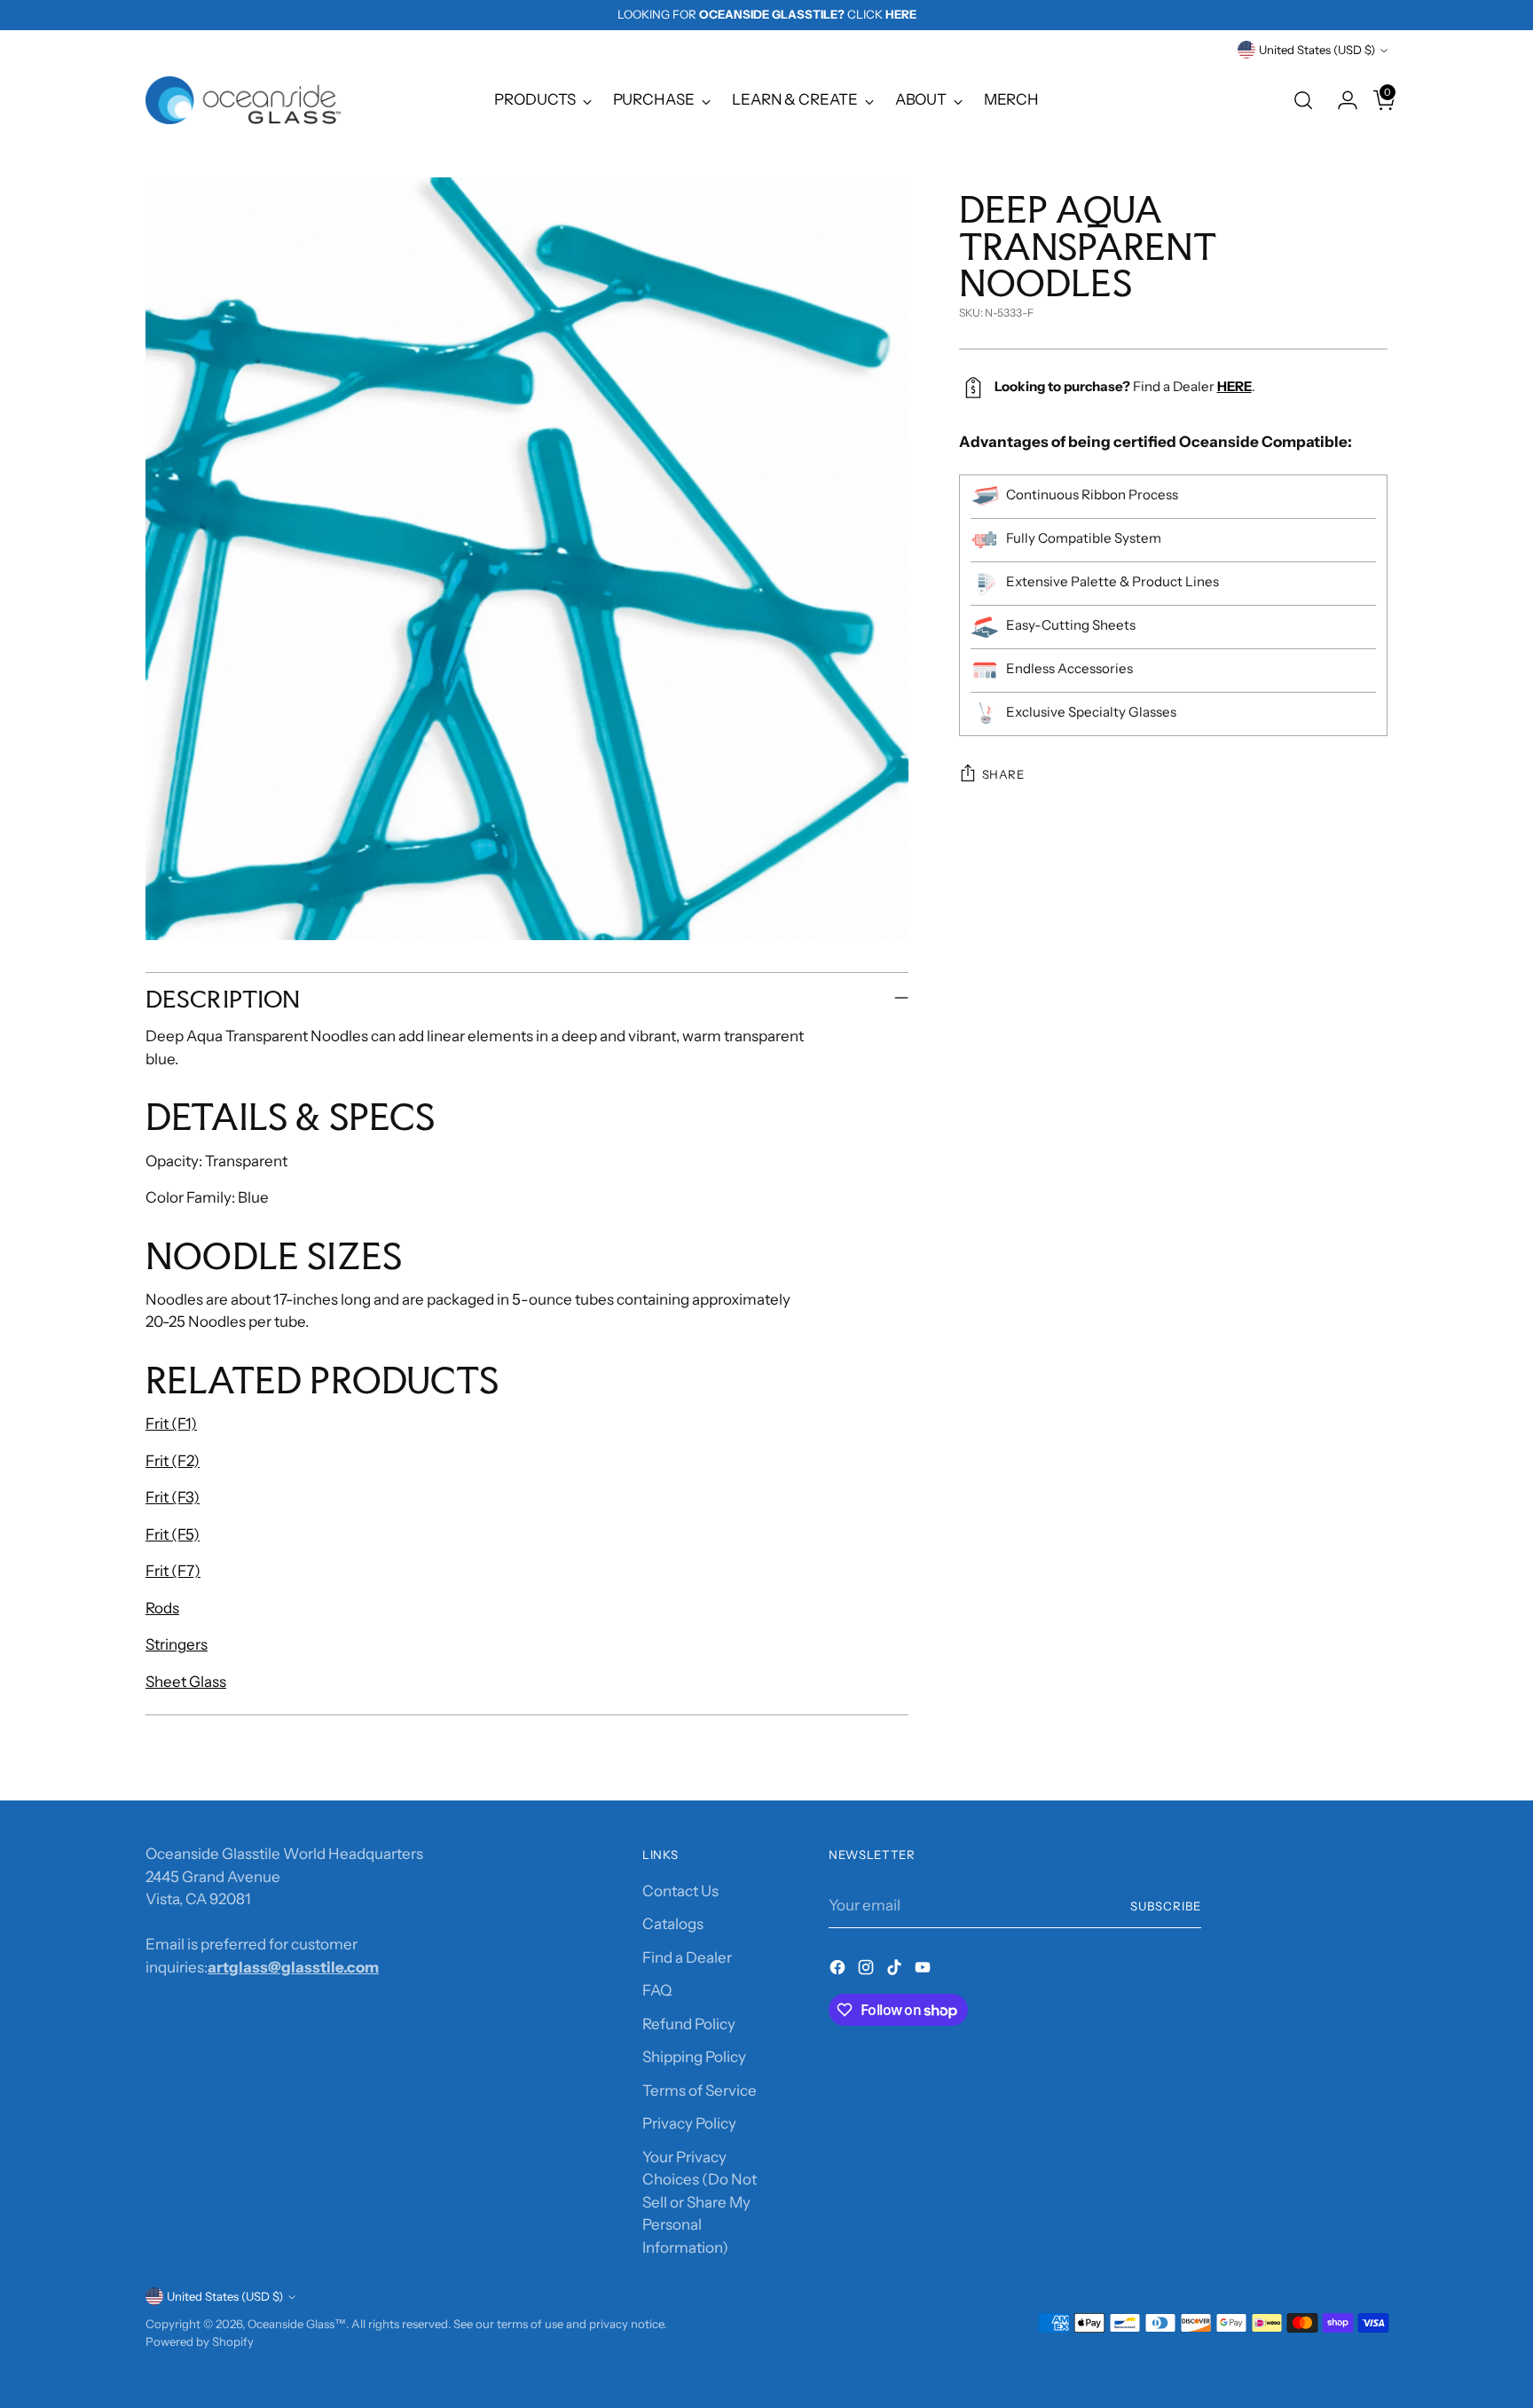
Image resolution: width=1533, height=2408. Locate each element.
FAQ (657, 1990)
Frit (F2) (173, 1461)
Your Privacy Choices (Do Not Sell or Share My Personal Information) (700, 2202)
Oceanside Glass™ (297, 2324)
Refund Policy (689, 2024)
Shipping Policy (694, 2057)
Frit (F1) (171, 1424)
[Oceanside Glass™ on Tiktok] (896, 1971)
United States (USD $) (1317, 50)
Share (1003, 774)
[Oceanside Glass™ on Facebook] (839, 1971)
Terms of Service (700, 2090)
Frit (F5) (173, 1534)
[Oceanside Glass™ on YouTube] (924, 1971)
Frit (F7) (173, 1571)
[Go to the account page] (1340, 100)
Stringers (177, 1644)
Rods (162, 1608)
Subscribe (1166, 1906)
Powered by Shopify (200, 2341)
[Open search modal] (1303, 100)
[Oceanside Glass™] (243, 100)
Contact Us (680, 1891)
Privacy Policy (689, 2123)
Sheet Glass (186, 1682)
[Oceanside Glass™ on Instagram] (868, 1971)
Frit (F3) (173, 1497)
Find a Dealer (687, 1957)
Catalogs (673, 1924)
